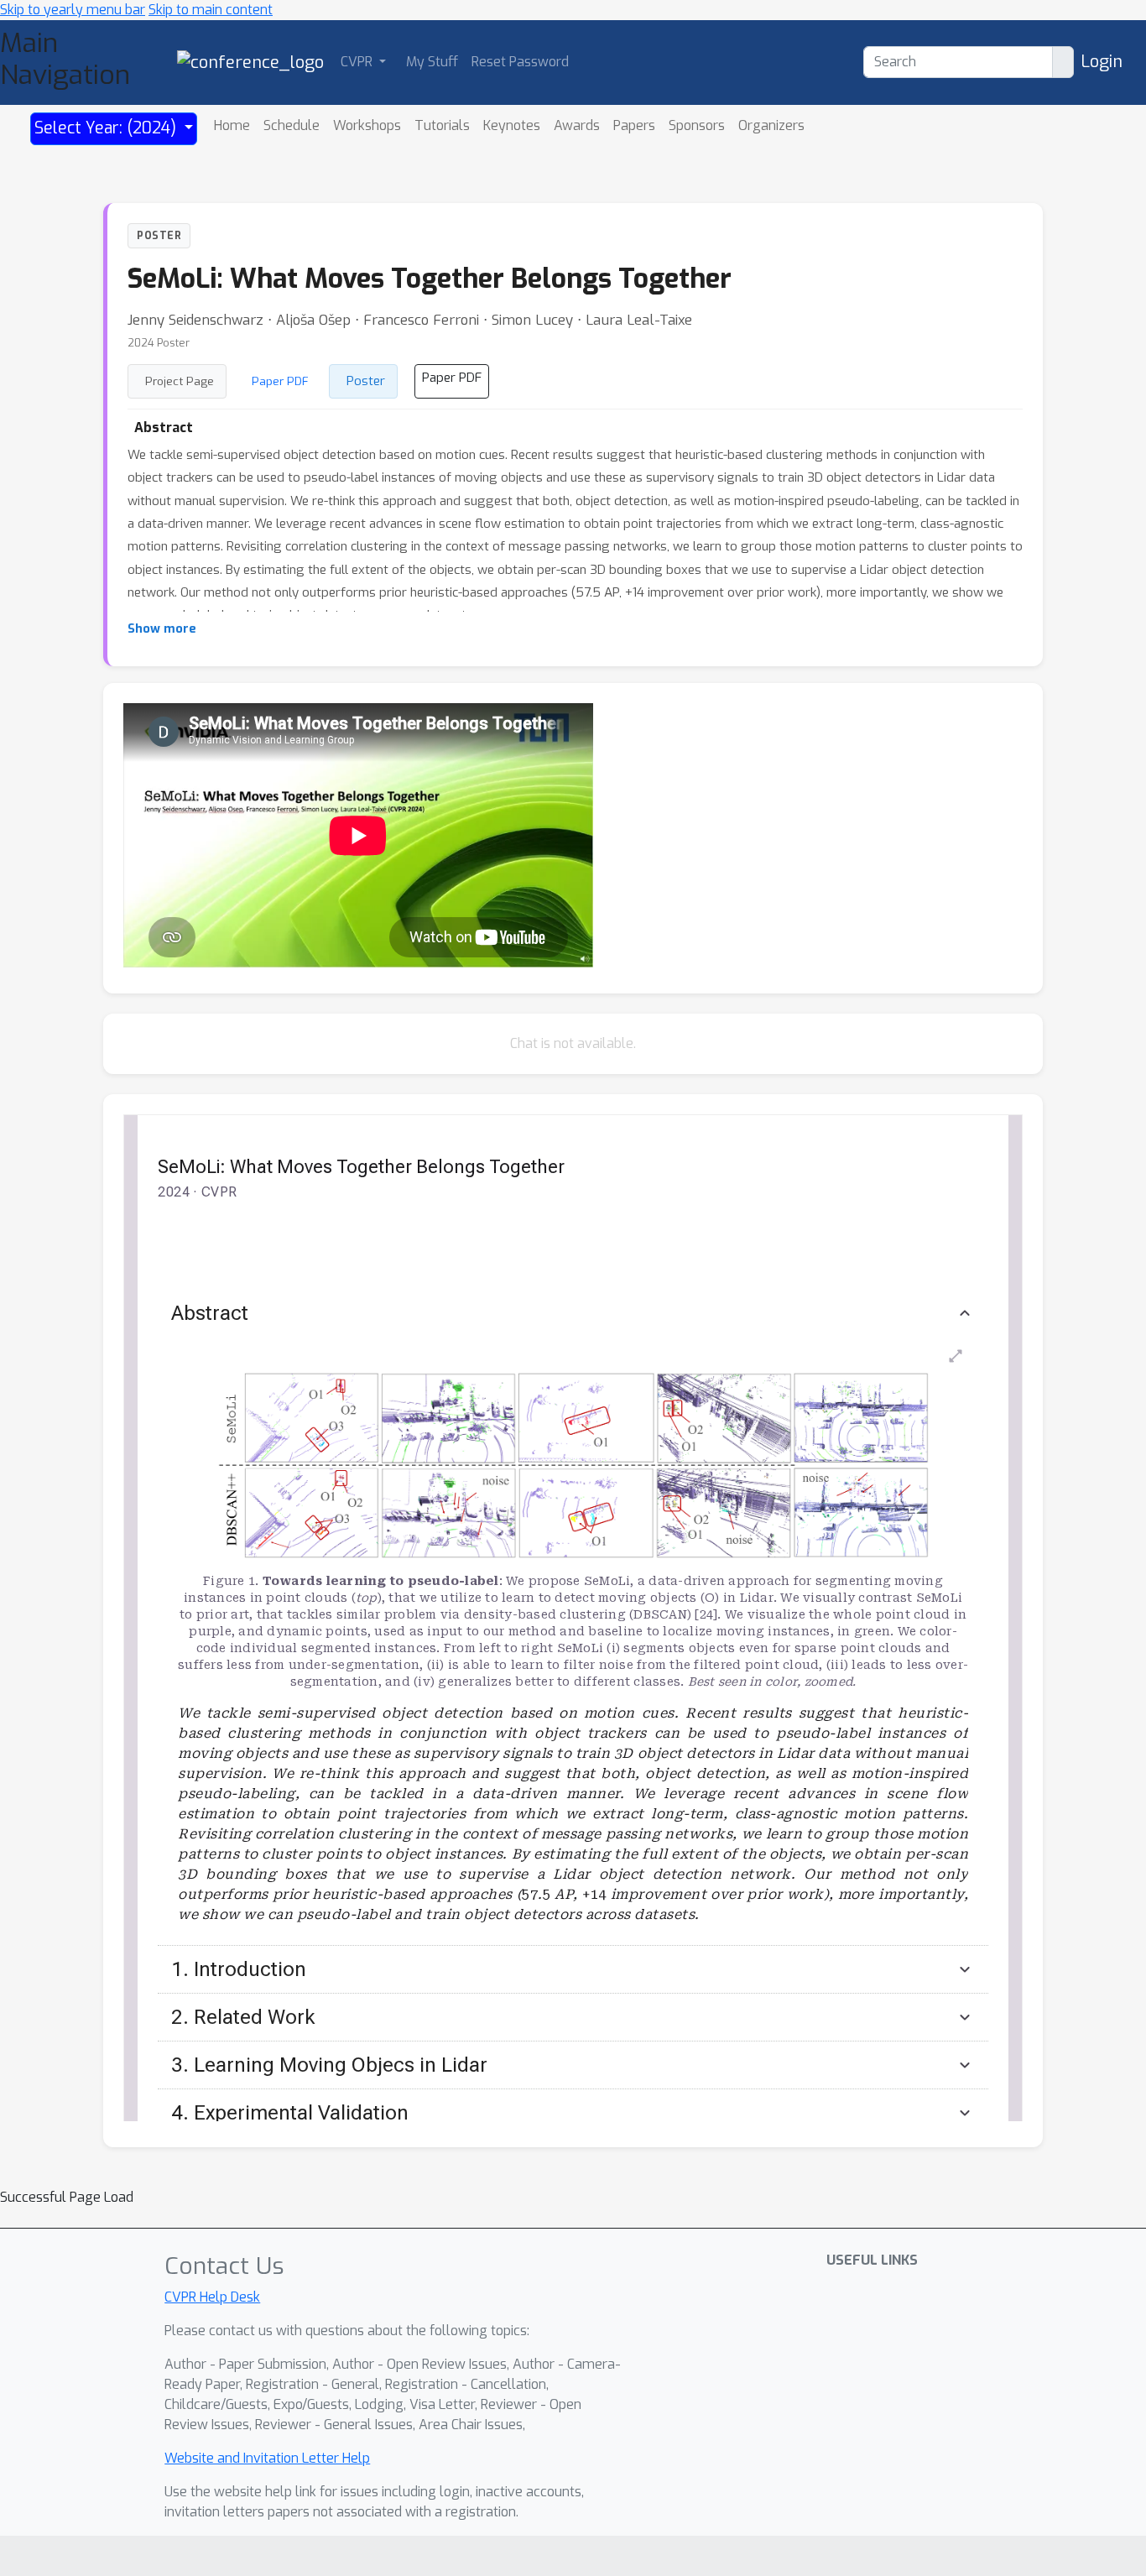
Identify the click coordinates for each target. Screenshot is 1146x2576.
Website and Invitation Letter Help (267, 2458)
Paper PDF (280, 381)
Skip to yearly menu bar (73, 10)
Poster (366, 381)
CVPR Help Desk (212, 2297)
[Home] (250, 62)
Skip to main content (211, 10)
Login (1102, 62)
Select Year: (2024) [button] (107, 128)
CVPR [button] (358, 62)
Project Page (180, 381)
